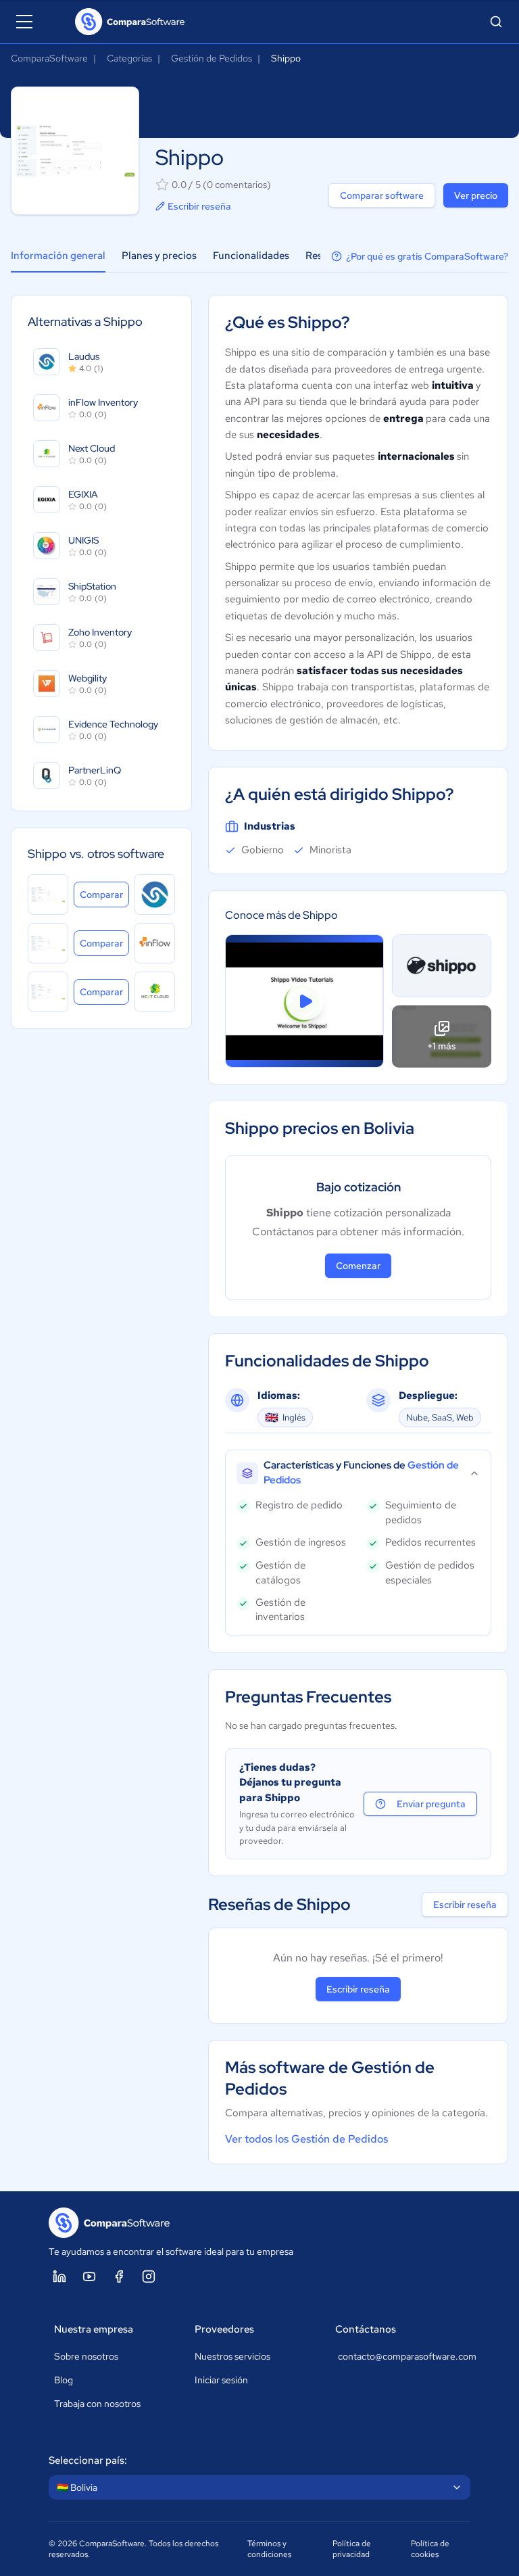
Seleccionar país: (88, 2460)
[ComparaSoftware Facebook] (119, 2276)
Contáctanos (366, 2329)
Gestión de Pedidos (212, 58)
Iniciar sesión (221, 2380)
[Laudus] (155, 895)
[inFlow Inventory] (155, 943)
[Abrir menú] (24, 22)
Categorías (129, 58)
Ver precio (476, 195)
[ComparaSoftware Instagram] (149, 2276)
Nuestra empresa (94, 2329)
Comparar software (382, 195)
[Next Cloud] (155, 992)
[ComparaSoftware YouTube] (89, 2276)
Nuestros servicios (232, 2356)
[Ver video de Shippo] (304, 1001)
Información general (58, 256)
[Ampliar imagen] (442, 966)
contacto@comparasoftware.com (401, 2356)
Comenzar (358, 1266)
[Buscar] (496, 22)
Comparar (104, 894)
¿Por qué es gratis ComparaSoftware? (427, 256)
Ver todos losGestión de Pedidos (306, 2139)
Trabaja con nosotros (97, 2404)
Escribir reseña (199, 206)
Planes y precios (159, 256)
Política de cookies (430, 2549)
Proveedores (224, 2329)
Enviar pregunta (431, 1804)
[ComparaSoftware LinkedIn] (59, 2276)
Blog (64, 2380)
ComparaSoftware (49, 58)
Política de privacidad (352, 2549)
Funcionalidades (251, 256)
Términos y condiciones (269, 2549)
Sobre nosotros (86, 2356)
